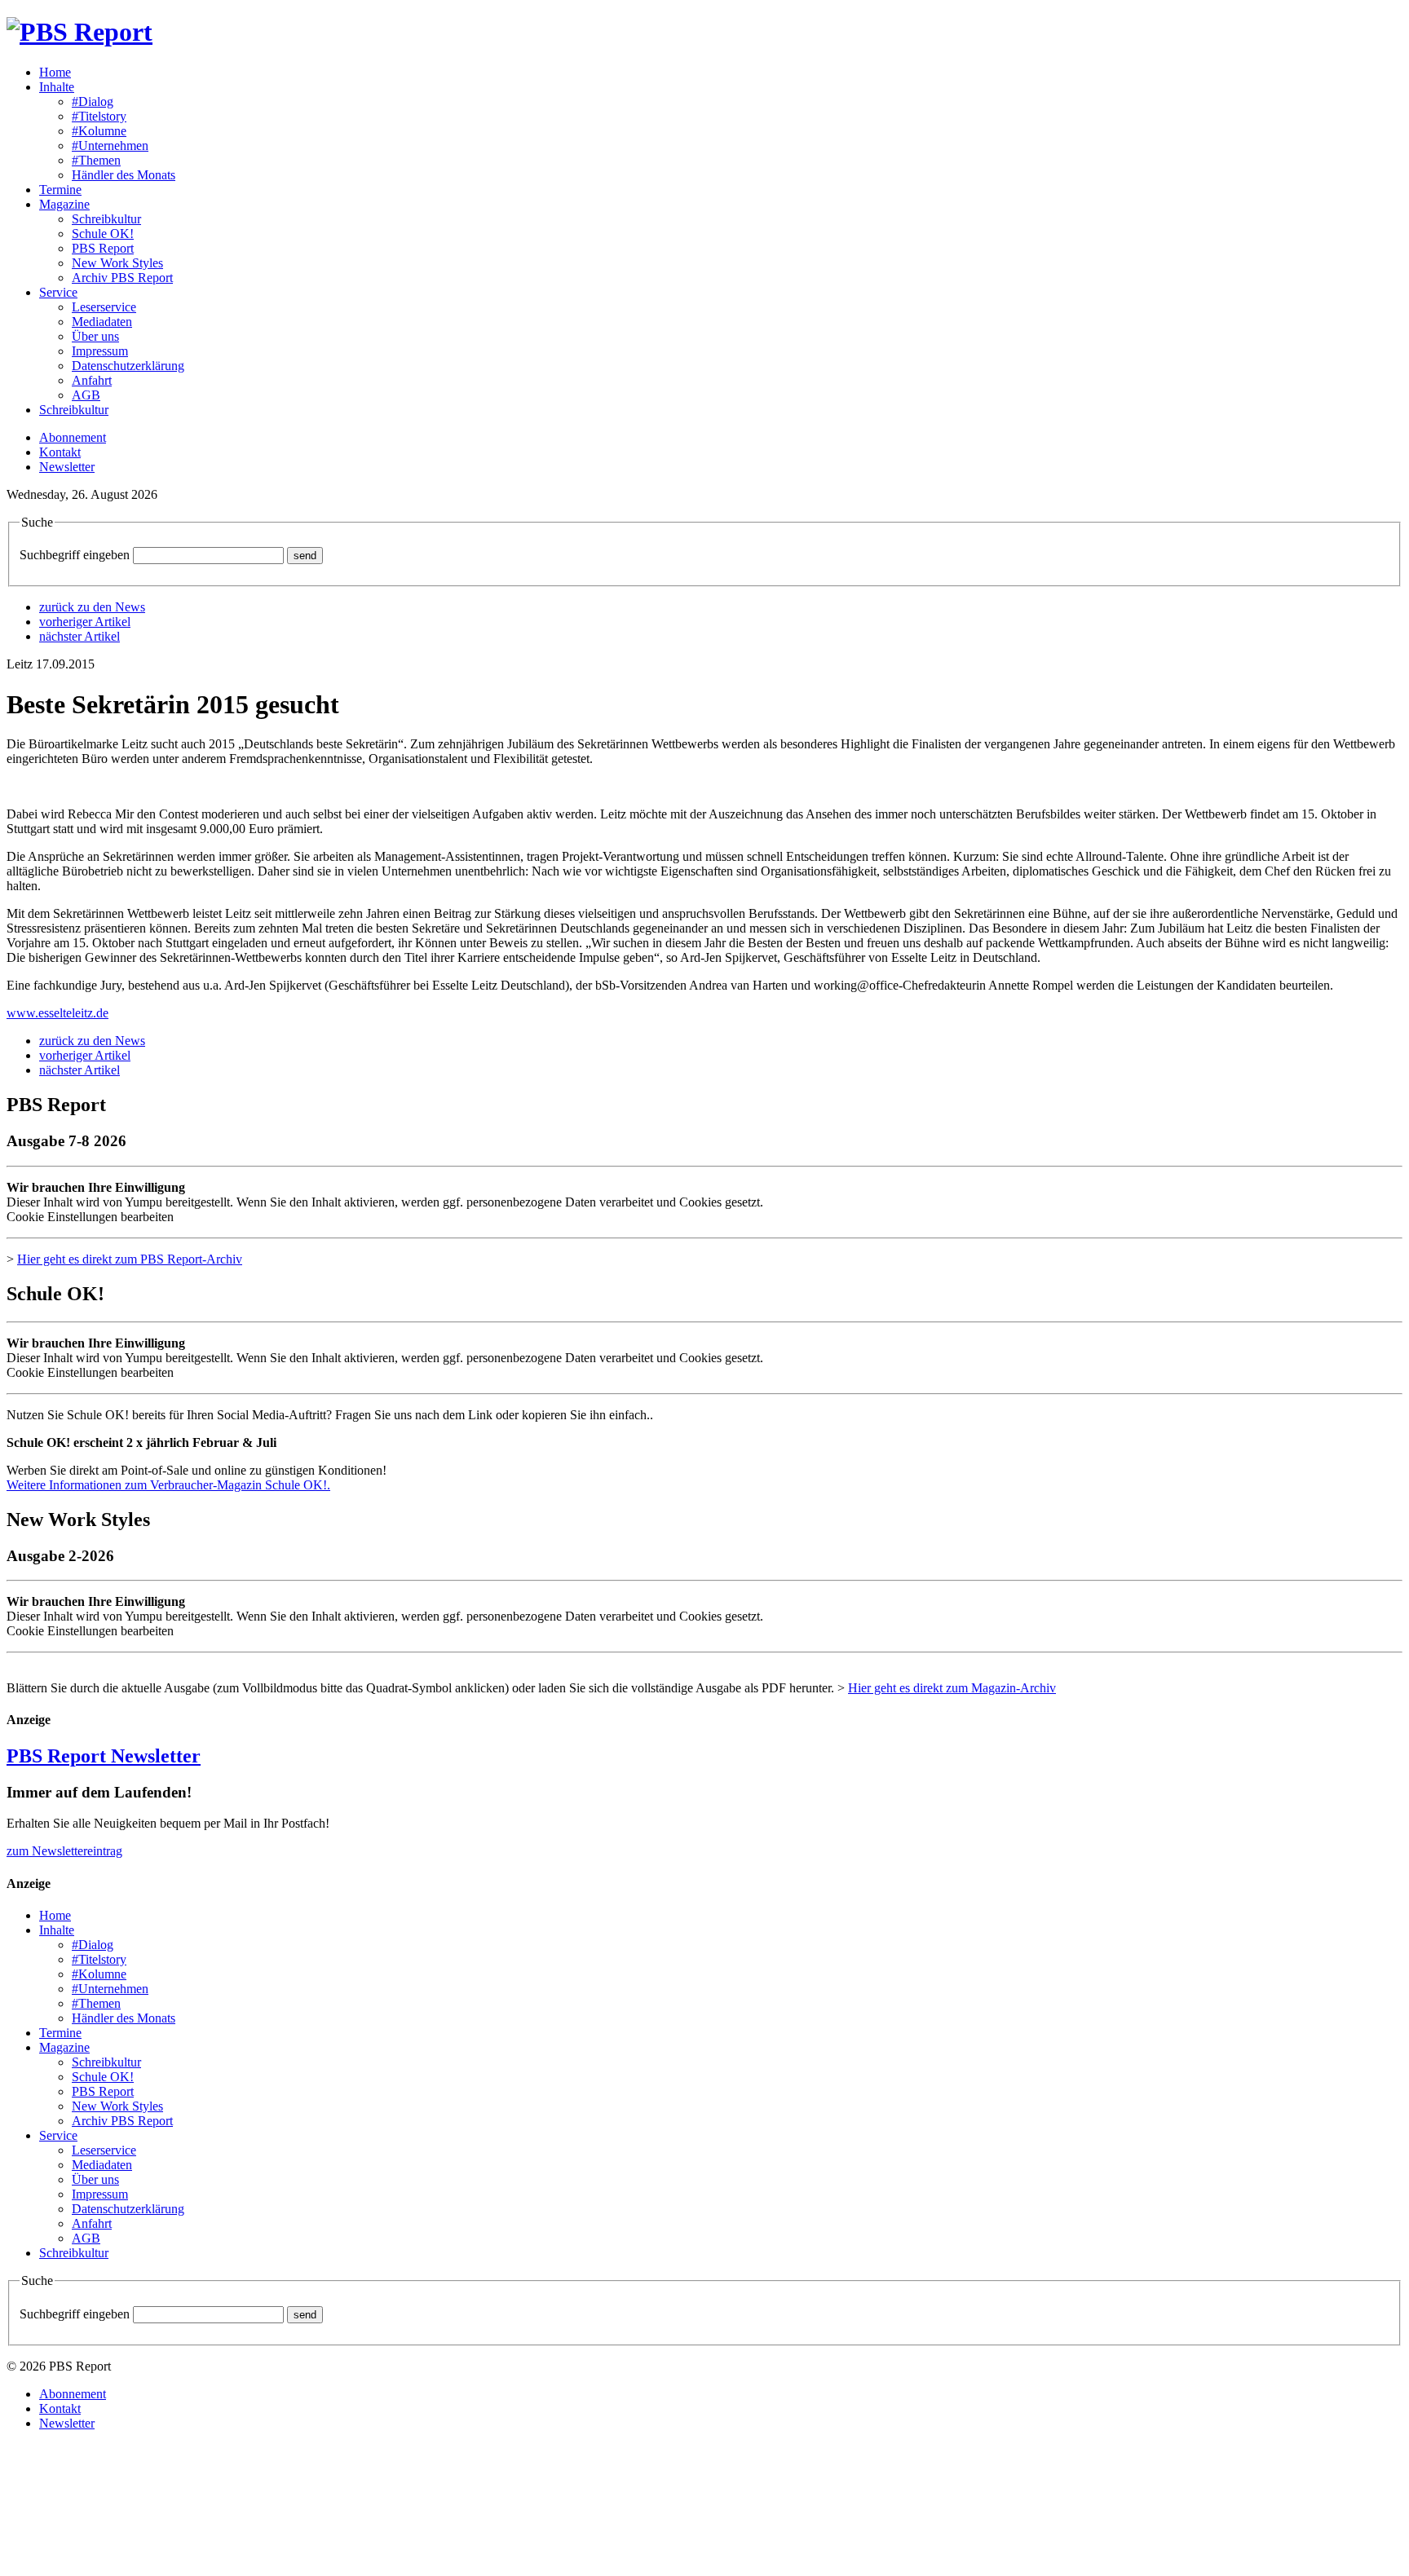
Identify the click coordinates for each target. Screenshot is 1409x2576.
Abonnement (73, 437)
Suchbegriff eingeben (75, 555)
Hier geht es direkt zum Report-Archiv (130, 1259)
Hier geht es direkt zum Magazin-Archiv (952, 1688)
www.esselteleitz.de (57, 1013)
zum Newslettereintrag (64, 1851)
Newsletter (67, 467)
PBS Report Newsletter (104, 1756)
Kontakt (60, 452)
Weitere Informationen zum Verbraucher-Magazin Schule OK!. (168, 1485)
